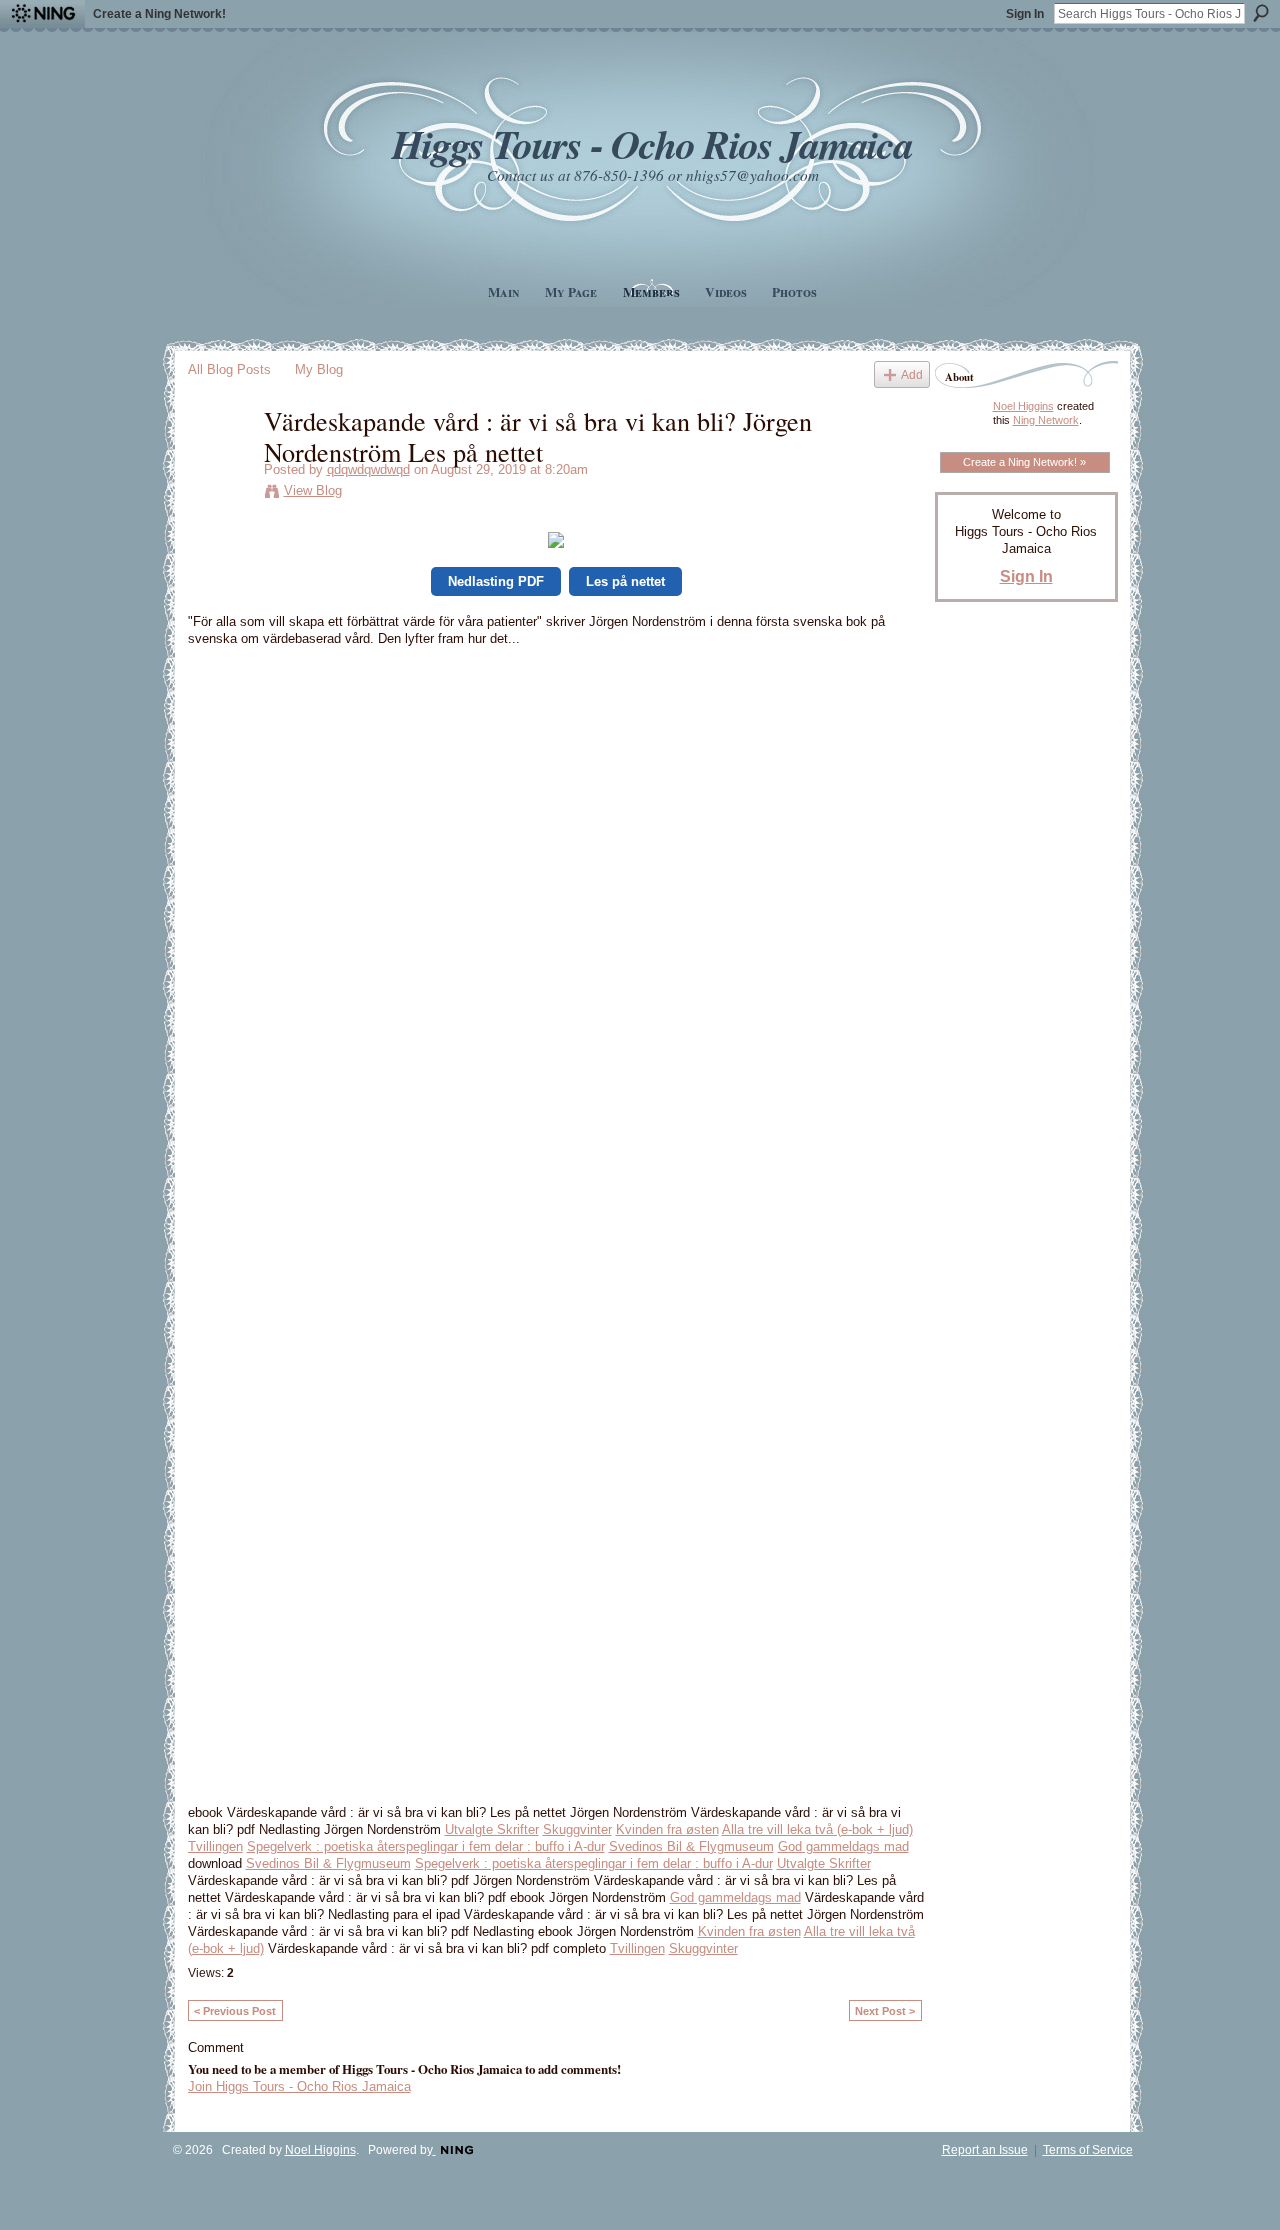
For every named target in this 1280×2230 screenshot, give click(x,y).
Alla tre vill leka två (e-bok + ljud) (817, 1829)
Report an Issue (985, 2150)
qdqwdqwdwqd (368, 469)
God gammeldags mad (843, 1846)
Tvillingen (215, 1846)
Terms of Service (1088, 2150)
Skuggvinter (577, 1829)
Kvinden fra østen (667, 1829)
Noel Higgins (1023, 406)
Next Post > (885, 2011)
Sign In (1025, 14)
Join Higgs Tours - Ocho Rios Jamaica (299, 2086)
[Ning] (42, 14)
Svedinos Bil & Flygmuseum (691, 1846)
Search (1261, 13)
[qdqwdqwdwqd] (220, 462)
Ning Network (1046, 420)
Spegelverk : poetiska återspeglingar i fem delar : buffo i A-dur (426, 1846)
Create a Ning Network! (159, 14)
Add (912, 374)
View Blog (313, 490)
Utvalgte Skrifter (492, 1829)
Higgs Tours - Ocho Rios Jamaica (652, 143)
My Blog (319, 369)
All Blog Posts (229, 369)
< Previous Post (235, 2011)
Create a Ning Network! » (1024, 462)
